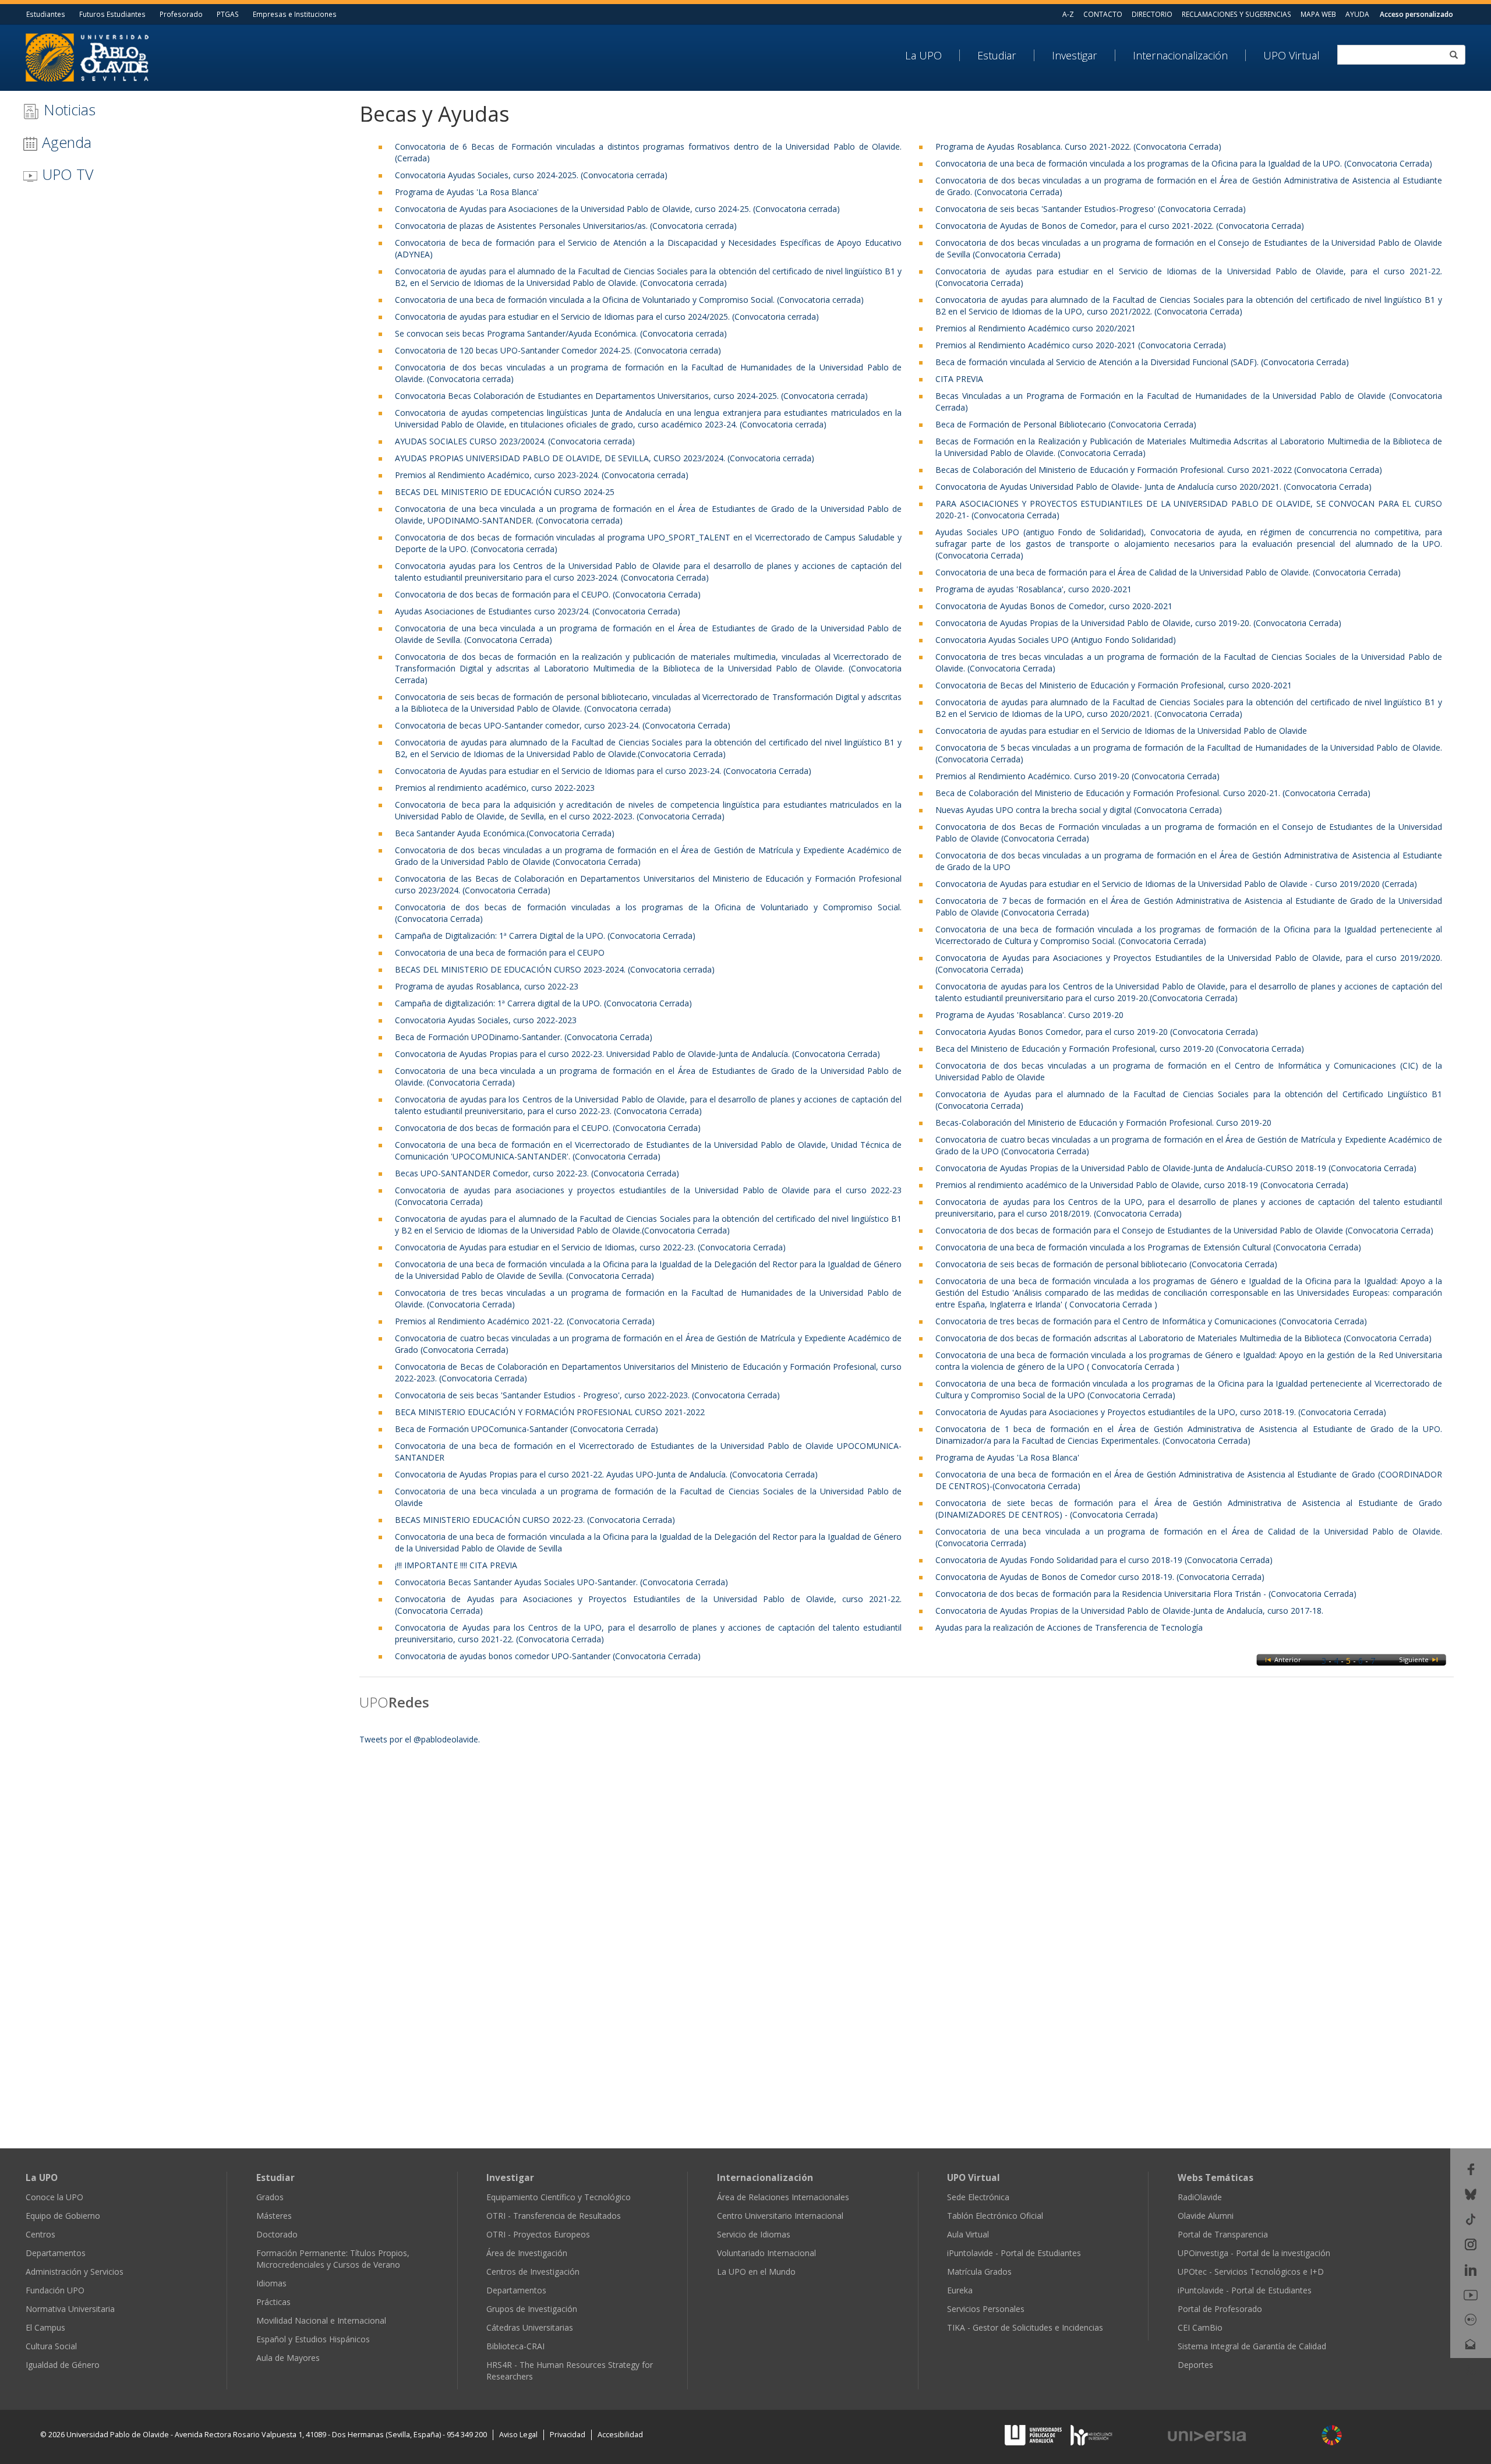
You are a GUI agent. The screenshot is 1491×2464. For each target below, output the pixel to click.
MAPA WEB (1318, 14)
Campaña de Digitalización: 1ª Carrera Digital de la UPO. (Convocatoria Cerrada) (545, 936)
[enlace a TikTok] (1471, 2219)
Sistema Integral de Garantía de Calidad (1252, 2346)
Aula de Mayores (288, 2358)
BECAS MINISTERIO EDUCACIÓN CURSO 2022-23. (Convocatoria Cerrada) (535, 1520)
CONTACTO (1103, 14)
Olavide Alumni (1206, 2216)
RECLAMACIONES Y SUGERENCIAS (1236, 14)
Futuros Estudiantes (112, 14)
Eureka (960, 2290)
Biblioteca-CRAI (515, 2346)
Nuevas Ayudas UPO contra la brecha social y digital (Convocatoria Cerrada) (1079, 810)
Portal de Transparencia (1223, 2234)
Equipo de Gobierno (63, 2216)
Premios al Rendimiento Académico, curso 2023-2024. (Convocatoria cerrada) (542, 475)
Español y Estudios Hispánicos (313, 2339)
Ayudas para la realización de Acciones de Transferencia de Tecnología (1069, 1627)
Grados (270, 2197)
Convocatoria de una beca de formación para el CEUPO (500, 952)
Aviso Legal (518, 2435)
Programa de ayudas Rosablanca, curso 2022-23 (487, 986)
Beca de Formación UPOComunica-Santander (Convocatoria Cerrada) (527, 1429)
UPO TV (66, 174)
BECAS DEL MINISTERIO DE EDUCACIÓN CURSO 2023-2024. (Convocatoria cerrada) (555, 969)
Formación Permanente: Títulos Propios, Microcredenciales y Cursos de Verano (333, 2259)
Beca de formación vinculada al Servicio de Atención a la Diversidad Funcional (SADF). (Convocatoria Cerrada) (1142, 362)
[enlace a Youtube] (1471, 2294)
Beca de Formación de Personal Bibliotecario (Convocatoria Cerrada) (1066, 424)
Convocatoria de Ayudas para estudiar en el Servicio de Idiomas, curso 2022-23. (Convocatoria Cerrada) (590, 1247)
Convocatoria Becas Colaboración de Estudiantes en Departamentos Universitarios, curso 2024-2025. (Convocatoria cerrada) (631, 396)
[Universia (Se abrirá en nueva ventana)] (1237, 2436)
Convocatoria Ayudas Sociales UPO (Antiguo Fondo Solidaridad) (1056, 640)
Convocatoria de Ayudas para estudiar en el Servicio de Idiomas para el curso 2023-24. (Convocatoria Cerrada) (603, 771)
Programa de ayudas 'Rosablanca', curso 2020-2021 (1034, 589)
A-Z (1068, 14)
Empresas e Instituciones (295, 14)
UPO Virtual (1292, 55)
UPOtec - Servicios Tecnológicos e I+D (1251, 2272)
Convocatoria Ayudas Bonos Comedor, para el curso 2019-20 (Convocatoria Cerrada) (1097, 1032)
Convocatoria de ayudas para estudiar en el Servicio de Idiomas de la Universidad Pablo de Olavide (1121, 731)
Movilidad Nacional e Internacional (321, 2320)
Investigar (1075, 55)
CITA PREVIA (959, 379)
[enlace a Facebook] (1471, 2168)
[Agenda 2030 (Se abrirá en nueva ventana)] (1332, 2435)
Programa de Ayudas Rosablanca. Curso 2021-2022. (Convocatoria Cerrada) (1078, 146)
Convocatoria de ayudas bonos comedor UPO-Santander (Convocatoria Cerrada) (548, 1656)
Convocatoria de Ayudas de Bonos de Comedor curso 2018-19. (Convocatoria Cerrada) (1100, 1577)
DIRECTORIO (1152, 14)
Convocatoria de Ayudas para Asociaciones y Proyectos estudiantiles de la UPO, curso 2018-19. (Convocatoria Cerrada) (1161, 1412)
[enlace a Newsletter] (1471, 2344)
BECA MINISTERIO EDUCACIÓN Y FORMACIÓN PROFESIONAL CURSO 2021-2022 (550, 1412)
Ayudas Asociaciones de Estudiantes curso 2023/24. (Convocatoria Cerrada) (538, 611)
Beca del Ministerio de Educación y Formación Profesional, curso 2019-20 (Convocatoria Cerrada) (1120, 1049)
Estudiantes (46, 14)
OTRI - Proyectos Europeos (538, 2234)
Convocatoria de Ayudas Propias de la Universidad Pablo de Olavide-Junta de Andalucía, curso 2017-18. (1129, 1611)
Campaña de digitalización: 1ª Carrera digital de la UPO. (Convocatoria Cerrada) (543, 1003)
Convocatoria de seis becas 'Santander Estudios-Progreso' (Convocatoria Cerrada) (1091, 209)
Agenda (65, 142)
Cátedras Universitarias (530, 2327)
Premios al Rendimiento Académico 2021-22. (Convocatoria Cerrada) (525, 1321)
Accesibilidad (620, 2435)
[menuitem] (932, 55)
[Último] (1435, 1659)
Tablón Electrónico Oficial (995, 2216)
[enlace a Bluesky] (1471, 2193)
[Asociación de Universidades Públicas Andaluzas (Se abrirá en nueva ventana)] (1034, 2435)
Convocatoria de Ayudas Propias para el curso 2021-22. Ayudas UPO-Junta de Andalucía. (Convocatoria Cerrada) (606, 1474)
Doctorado (277, 2234)
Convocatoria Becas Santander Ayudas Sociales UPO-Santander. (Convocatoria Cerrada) (561, 1582)
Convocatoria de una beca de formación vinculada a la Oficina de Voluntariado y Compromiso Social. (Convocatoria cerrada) (629, 300)
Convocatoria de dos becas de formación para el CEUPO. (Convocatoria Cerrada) (548, 594)
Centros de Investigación (533, 2272)
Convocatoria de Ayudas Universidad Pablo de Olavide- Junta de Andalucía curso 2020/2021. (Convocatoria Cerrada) (1153, 487)
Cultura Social (51, 2346)
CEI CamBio (1200, 2327)
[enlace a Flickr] (1471, 2319)
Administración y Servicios (75, 2272)
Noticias (68, 109)
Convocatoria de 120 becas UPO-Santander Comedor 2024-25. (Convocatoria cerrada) (558, 350)
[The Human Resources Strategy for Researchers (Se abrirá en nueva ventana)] (1091, 2435)
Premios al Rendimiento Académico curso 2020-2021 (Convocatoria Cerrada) (1081, 345)
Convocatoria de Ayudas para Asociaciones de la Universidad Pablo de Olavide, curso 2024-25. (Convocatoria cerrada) (617, 209)
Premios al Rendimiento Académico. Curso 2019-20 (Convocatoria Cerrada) (1077, 776)
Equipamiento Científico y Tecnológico (559, 2197)
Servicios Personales (986, 2309)
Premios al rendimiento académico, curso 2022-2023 (495, 788)
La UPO (923, 55)
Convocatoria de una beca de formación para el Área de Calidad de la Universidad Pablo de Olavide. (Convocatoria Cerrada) (1168, 572)
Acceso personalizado (1416, 14)
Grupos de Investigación (532, 2309)
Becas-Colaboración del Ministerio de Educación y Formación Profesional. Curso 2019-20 (1103, 1123)
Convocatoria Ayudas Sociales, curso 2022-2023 (486, 1020)
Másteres (274, 2216)
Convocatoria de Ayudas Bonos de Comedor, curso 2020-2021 (1054, 606)
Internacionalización (1180, 55)
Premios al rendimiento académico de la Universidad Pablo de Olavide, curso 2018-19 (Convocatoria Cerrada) (1142, 1185)
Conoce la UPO (54, 2197)
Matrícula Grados (979, 2272)
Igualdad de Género (63, 2365)
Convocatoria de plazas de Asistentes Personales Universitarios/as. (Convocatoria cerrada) (566, 226)
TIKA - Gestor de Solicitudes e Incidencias (1025, 2327)
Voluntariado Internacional (766, 2253)
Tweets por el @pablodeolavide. (420, 1739)
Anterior (1288, 1659)
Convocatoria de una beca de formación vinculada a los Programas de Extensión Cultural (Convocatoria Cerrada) (1148, 1247)
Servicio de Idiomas (754, 2234)
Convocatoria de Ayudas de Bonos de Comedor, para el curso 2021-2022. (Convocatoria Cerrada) (1120, 226)
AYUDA (1357, 14)
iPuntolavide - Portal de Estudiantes (1014, 2253)
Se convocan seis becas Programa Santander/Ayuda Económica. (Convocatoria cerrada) (561, 333)
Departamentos (56, 2253)
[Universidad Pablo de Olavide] (87, 56)
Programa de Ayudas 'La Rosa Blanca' (467, 192)
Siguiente (1415, 1659)
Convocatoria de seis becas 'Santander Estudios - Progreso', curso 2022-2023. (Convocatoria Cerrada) (587, 1395)
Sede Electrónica (978, 2197)
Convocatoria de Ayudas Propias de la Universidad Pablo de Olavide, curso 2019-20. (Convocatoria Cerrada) (1138, 623)
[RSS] (1471, 2369)
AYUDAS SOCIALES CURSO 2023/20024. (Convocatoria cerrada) (515, 441)
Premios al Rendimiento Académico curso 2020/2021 (1036, 328)
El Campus (45, 2327)
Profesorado (181, 14)
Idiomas (271, 2283)
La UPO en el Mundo (756, 2272)
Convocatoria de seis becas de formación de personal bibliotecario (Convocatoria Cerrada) (1106, 1264)
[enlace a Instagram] (1471, 2244)
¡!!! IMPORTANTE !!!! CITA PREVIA (456, 1565)
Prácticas (273, 2302)
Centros (40, 2234)
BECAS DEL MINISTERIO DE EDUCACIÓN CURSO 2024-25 (505, 492)
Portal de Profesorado (1220, 2309)
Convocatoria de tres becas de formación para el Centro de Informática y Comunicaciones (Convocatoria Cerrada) (1151, 1321)
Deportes (1195, 2365)
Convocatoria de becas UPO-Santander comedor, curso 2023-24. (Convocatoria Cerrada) (563, 725)
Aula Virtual (968, 2234)
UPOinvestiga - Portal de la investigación (1254, 2253)
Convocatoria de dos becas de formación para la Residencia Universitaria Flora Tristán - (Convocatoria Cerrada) (1146, 1594)
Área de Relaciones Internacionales (783, 2197)
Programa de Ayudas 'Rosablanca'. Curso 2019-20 (1029, 1015)
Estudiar (997, 55)
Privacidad (568, 2435)
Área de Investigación (527, 2253)
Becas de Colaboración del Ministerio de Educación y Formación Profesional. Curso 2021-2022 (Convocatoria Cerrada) (1159, 470)
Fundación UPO (55, 2290)
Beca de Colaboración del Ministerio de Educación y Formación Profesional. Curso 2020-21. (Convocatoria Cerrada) (1153, 793)
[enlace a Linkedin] (1471, 2269)
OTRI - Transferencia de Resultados (554, 2216)
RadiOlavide (1200, 2197)
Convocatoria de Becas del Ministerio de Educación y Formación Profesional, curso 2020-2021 (1114, 685)
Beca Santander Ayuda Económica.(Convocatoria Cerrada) (505, 833)
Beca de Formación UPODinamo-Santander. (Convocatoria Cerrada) (524, 1037)
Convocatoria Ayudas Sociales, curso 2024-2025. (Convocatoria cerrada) (531, 175)
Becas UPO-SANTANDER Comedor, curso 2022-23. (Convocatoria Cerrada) (537, 1173)
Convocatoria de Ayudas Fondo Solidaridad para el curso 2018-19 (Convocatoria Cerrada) (1104, 1560)
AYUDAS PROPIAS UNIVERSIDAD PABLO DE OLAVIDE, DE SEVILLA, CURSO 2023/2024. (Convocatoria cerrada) (605, 458)
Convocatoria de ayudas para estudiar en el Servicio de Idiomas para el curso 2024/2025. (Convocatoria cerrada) (607, 317)
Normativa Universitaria (70, 2309)
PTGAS (228, 14)
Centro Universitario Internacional (780, 2216)
